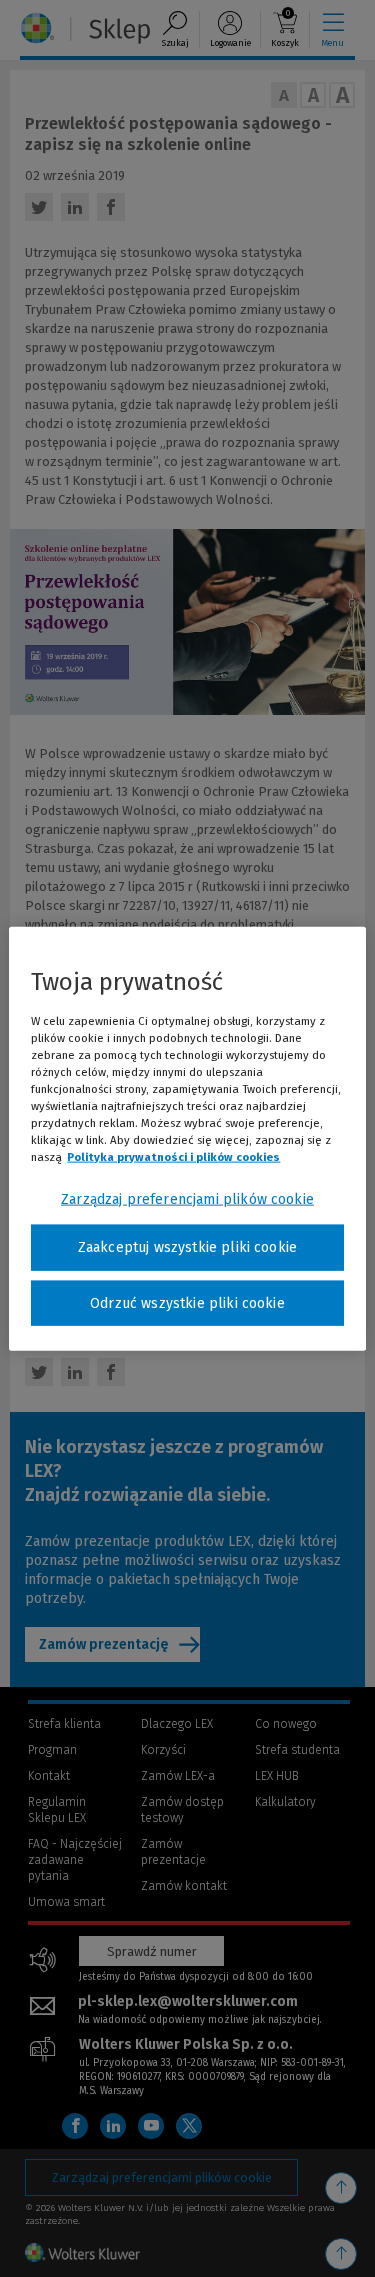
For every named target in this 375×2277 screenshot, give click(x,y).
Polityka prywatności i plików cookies (173, 1157)
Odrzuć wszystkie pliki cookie (187, 1302)
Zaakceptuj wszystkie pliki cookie (187, 1247)
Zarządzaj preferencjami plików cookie (187, 1199)
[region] (187, 1138)
